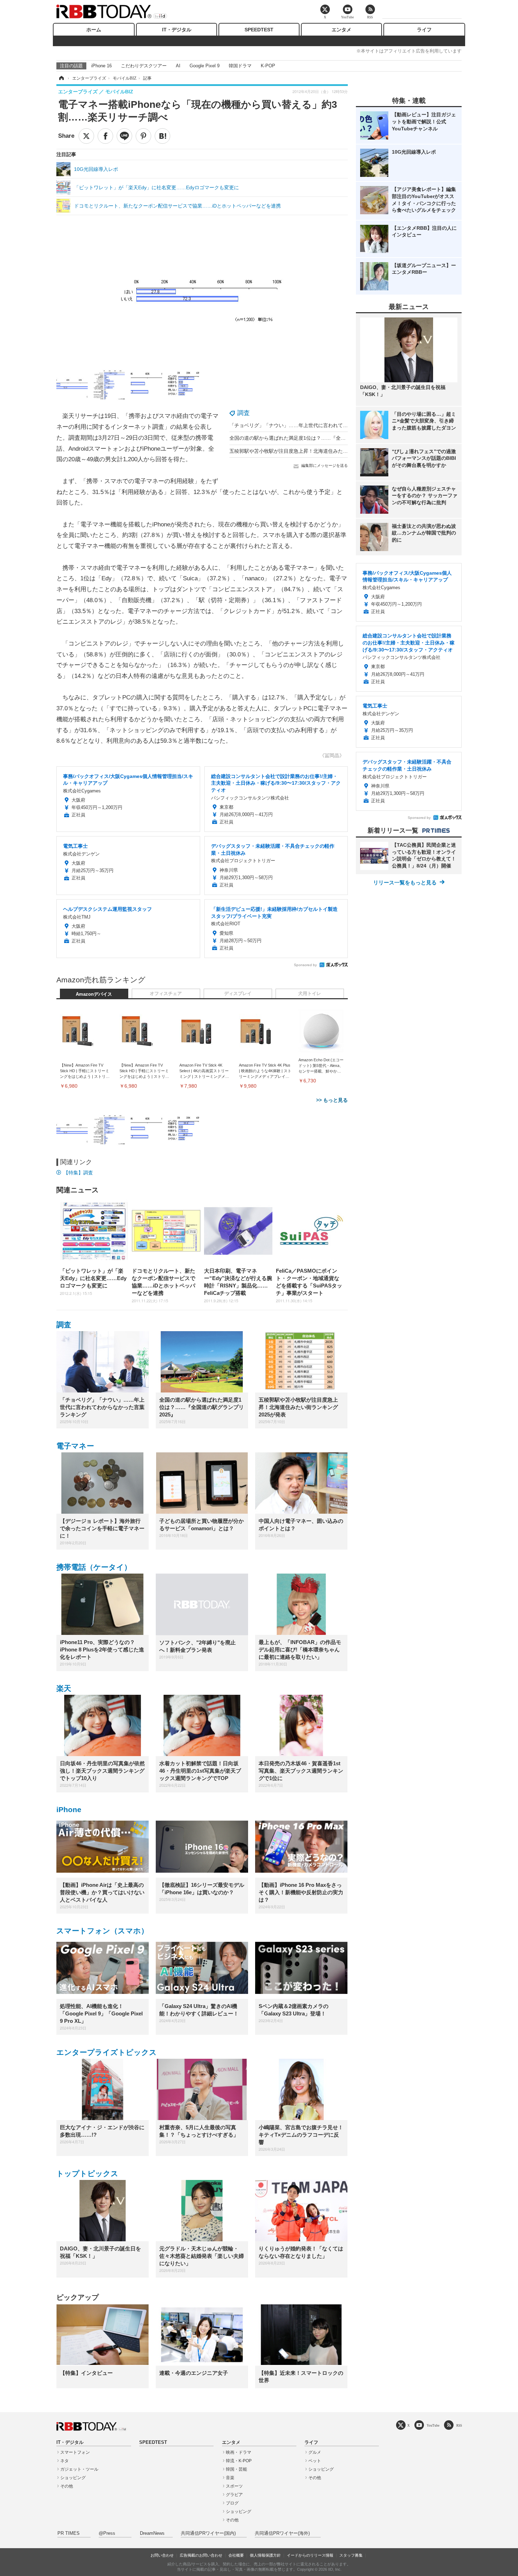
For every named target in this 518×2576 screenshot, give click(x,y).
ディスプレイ (238, 994)
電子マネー (75, 1446)
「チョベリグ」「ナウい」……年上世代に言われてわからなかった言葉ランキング (321, 425)
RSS (459, 2425)
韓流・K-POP (239, 2461)
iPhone (69, 1809)
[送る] (124, 136)
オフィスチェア (166, 994)
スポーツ (234, 2486)
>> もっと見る (332, 1100)
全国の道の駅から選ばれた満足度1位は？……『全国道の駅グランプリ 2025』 (316, 438)
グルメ (315, 2452)
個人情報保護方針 (265, 2555)
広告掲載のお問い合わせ (201, 2555)
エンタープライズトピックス (107, 2052)
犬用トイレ (310, 994)
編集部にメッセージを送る (325, 465)
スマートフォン (75, 2452)
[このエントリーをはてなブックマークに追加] (162, 136)
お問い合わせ (162, 2555)
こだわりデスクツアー (144, 66)
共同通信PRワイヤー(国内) (208, 2533)
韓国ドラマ (240, 66)
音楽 (230, 2478)
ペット (315, 2461)
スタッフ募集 (351, 2555)
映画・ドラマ (239, 2452)
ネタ (64, 2461)
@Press (107, 2533)
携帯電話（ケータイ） (94, 1567)
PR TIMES (69, 2533)
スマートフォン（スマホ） (102, 1931)
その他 (67, 2486)
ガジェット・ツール (79, 2469)
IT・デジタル (177, 30)
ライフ (424, 30)
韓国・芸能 (236, 2469)
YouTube (433, 2425)
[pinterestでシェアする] (143, 136)
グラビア (234, 2495)
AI (178, 66)
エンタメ (341, 30)
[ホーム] (61, 78)
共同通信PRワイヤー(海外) (282, 2533)
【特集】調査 (78, 1173)
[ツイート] (86, 136)
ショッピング (73, 2478)
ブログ (232, 2503)
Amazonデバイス (94, 994)
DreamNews (152, 2533)
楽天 (64, 1688)
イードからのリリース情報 (310, 2555)
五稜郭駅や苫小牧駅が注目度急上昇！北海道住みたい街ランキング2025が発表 (316, 451)
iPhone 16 (101, 66)
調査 (243, 413)
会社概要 (236, 2555)
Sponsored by (305, 965)
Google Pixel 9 (205, 66)
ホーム (94, 30)
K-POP (268, 66)
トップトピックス (87, 2173)
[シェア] (105, 136)
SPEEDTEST (259, 30)
